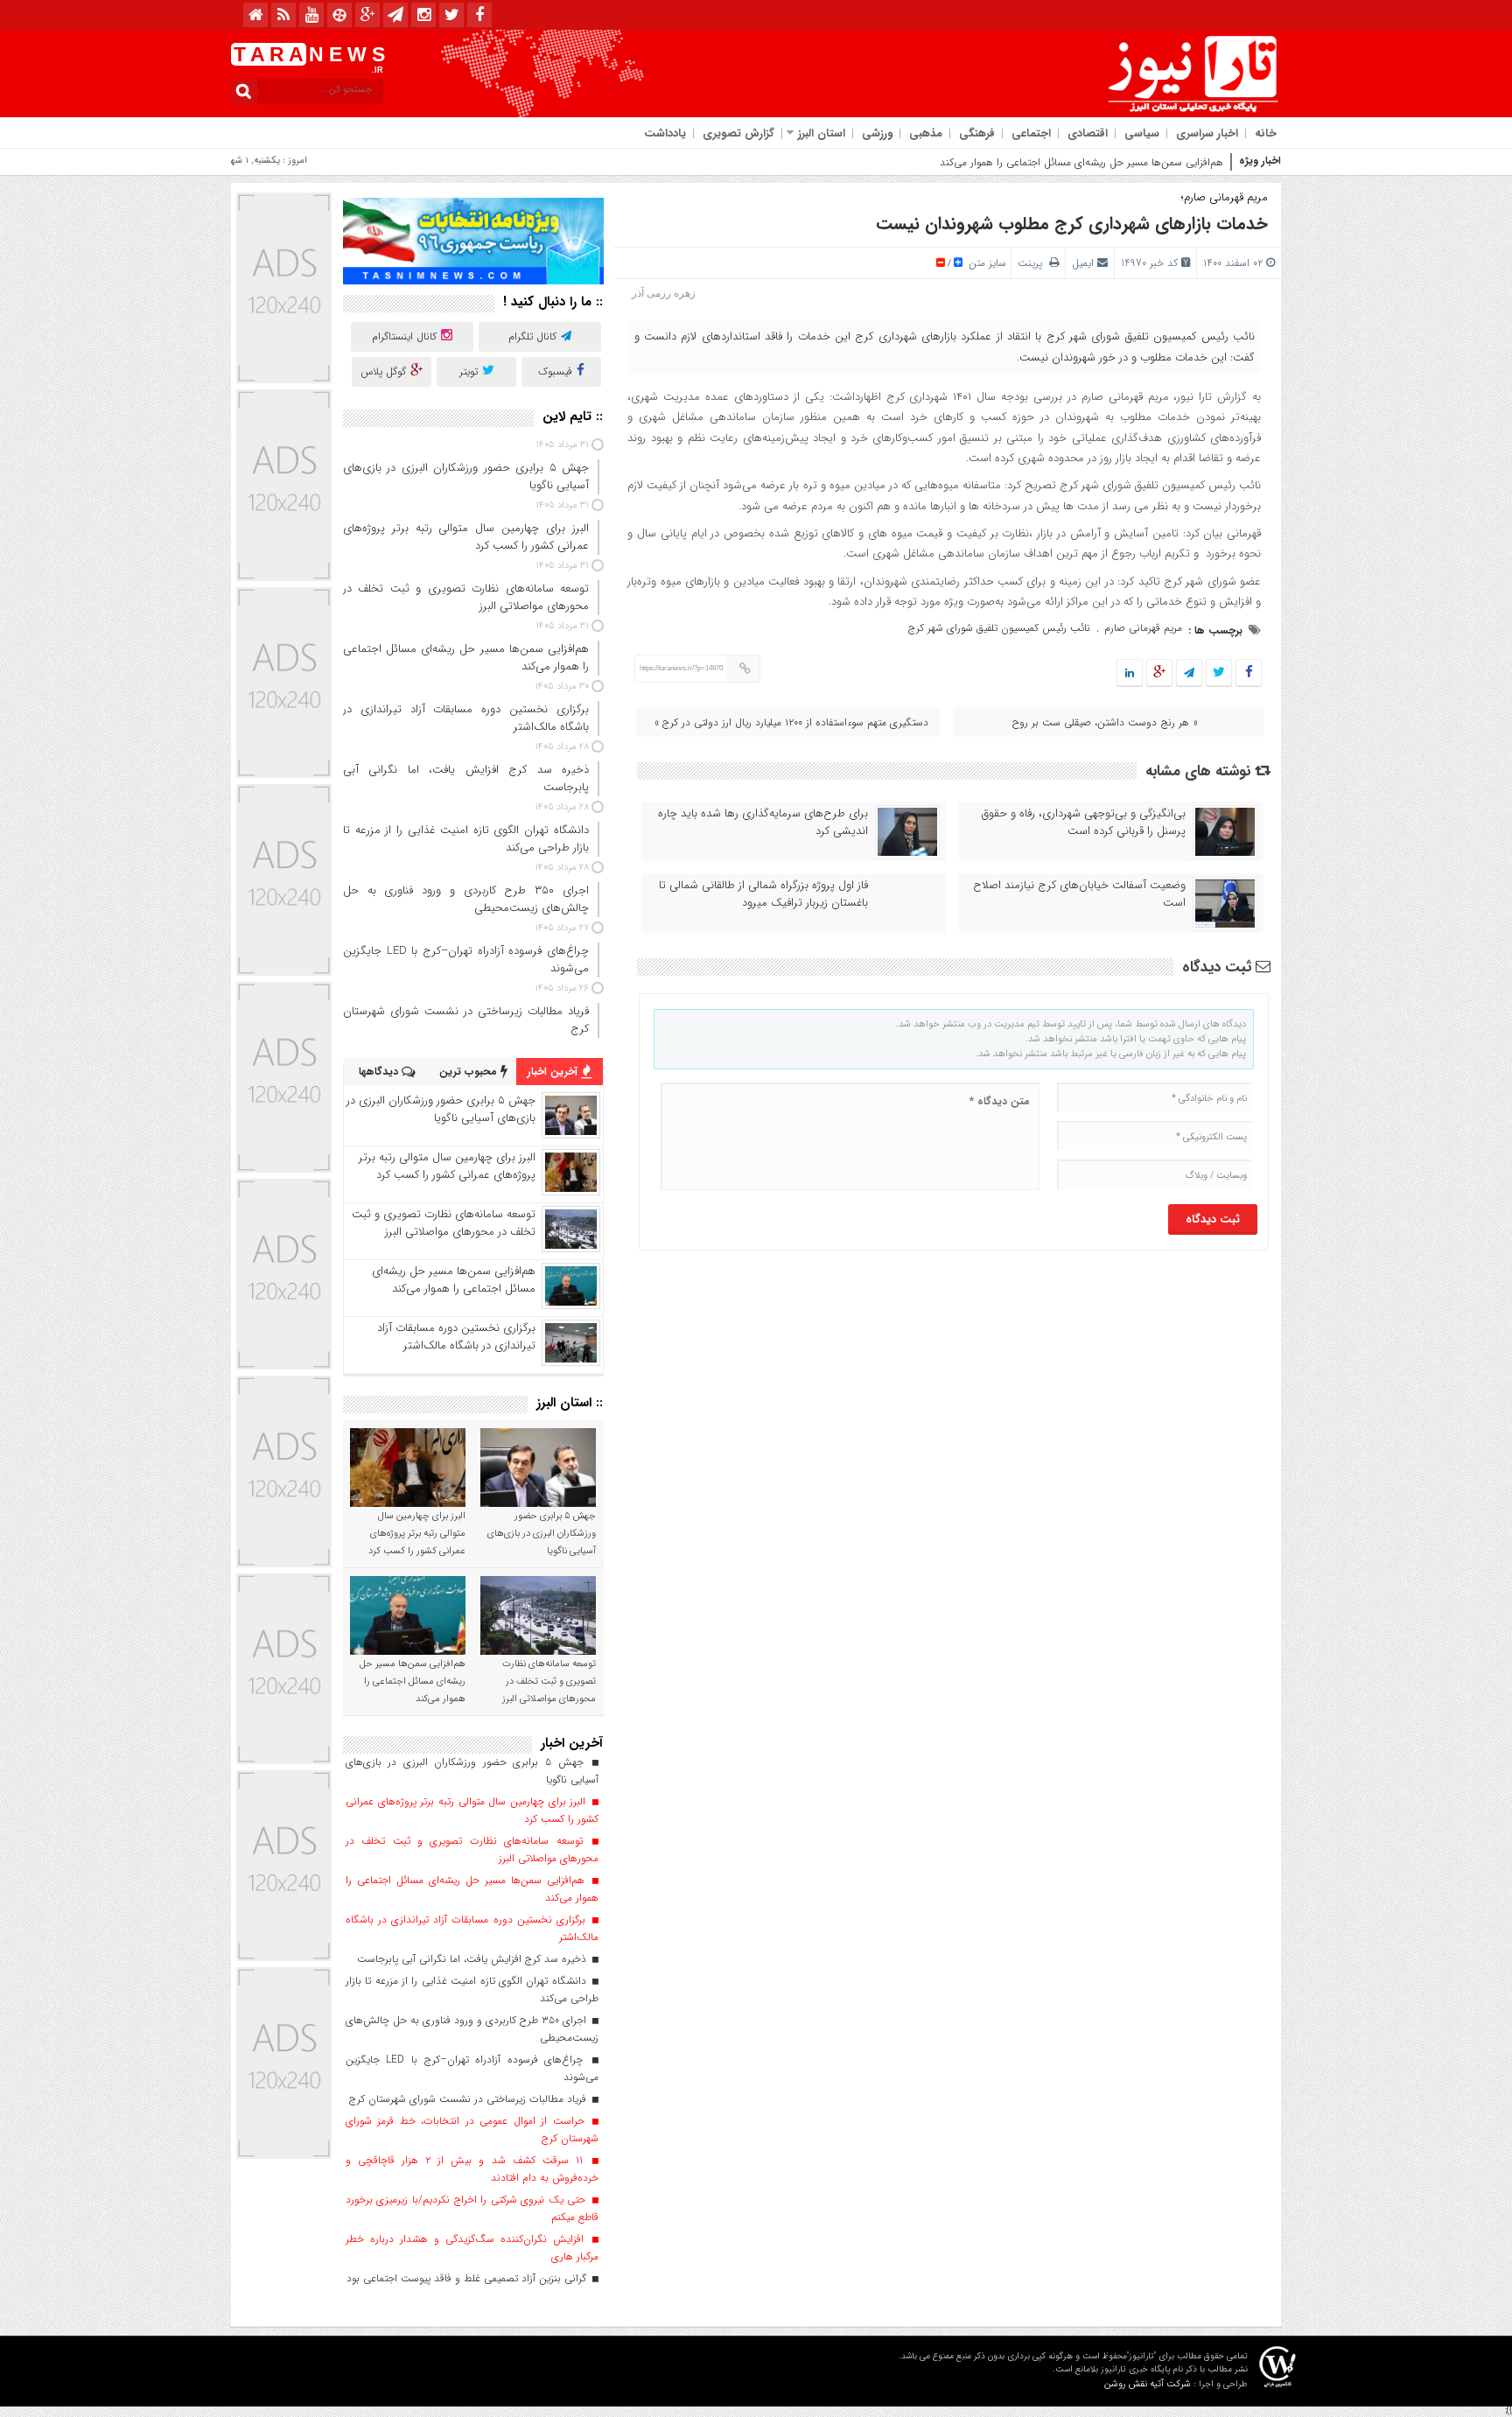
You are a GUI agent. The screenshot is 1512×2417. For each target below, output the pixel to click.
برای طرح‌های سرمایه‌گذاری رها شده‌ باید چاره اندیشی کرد (763, 823)
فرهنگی (977, 133)
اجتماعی (1031, 133)
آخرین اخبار (554, 1072)
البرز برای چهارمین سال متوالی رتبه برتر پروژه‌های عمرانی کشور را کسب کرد (447, 1166)
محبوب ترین (470, 1072)
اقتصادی (1088, 133)
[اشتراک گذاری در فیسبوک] (1248, 673)
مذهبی (926, 133)
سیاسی (1142, 133)
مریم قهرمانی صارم (1143, 628)
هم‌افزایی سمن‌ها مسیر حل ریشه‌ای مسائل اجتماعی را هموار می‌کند (1081, 162)
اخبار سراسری (1207, 133)
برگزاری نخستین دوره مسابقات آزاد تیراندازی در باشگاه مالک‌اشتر (456, 1337)
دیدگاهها (380, 1072)
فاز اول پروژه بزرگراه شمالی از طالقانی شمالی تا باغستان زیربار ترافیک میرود (763, 894)
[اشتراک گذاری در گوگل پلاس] (1159, 673)
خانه (1266, 133)
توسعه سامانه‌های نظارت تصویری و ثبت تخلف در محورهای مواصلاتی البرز (444, 1223)
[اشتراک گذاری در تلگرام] (1189, 673)
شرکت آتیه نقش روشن (1148, 2384)
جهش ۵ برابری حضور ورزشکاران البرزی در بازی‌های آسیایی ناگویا (441, 1109)
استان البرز (822, 133)
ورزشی (877, 133)
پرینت (1033, 263)
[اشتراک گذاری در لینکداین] (1130, 673)
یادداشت (665, 133)
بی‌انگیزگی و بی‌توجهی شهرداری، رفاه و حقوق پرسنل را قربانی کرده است (1084, 823)
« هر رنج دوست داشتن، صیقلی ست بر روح (1105, 722)
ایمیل (1083, 263)
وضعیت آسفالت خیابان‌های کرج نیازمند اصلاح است (1079, 894)
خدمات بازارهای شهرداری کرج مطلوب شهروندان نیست (1072, 224)
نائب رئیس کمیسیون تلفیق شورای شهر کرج (999, 628)
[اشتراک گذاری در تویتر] (1219, 673)
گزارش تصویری (738, 133)
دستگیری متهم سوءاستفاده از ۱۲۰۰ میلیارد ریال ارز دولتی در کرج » (791, 722)
